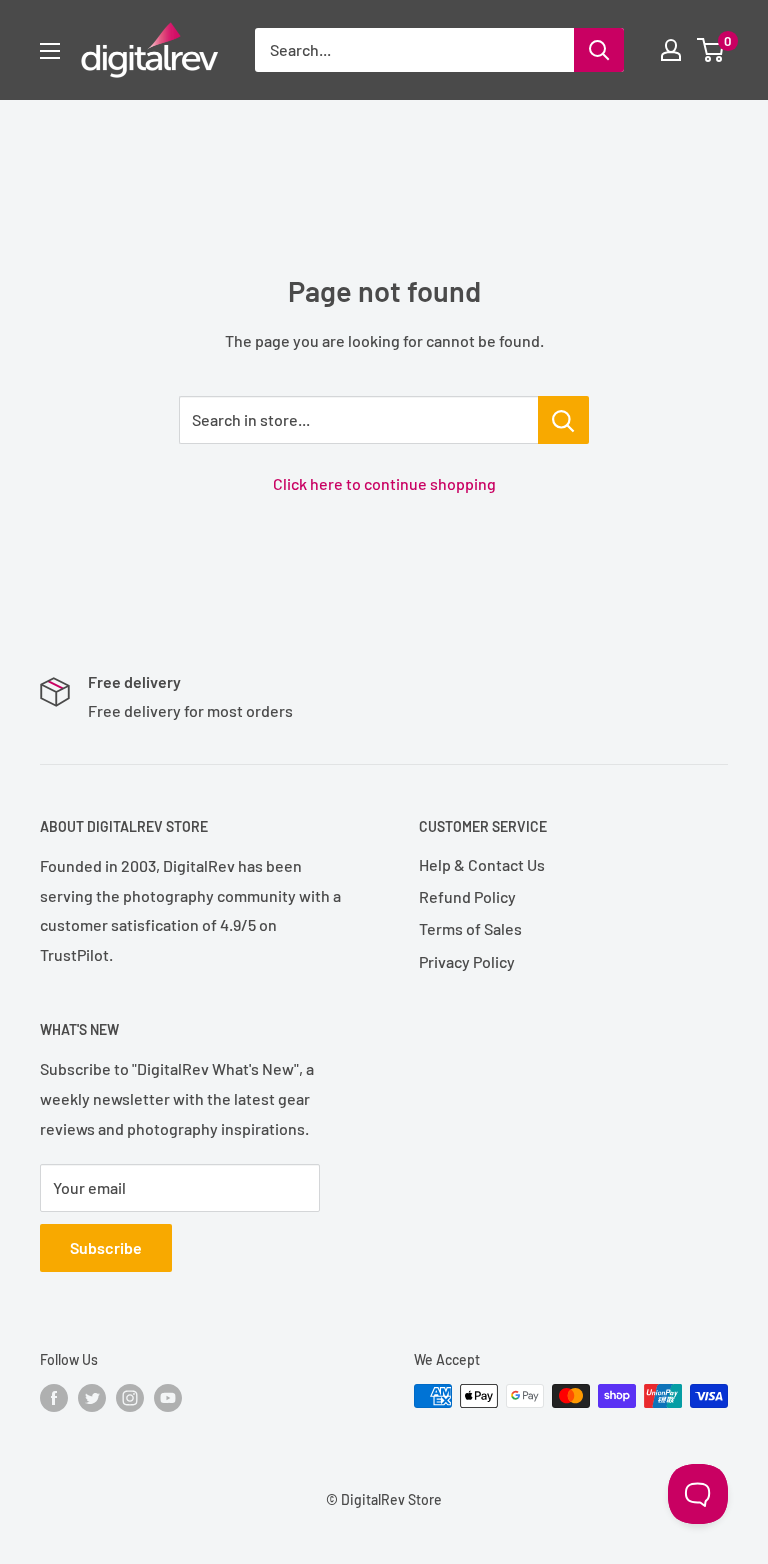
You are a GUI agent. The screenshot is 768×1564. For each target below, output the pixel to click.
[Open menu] (50, 51)
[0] (711, 50)
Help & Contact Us (482, 864)
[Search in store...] (563, 420)
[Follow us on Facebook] (54, 1398)
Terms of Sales (470, 928)
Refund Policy (467, 896)
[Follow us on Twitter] (92, 1398)
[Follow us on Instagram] (130, 1398)
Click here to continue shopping (384, 483)
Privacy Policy (467, 961)
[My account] (671, 50)
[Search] (599, 50)
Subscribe (106, 1247)
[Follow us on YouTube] (168, 1398)
